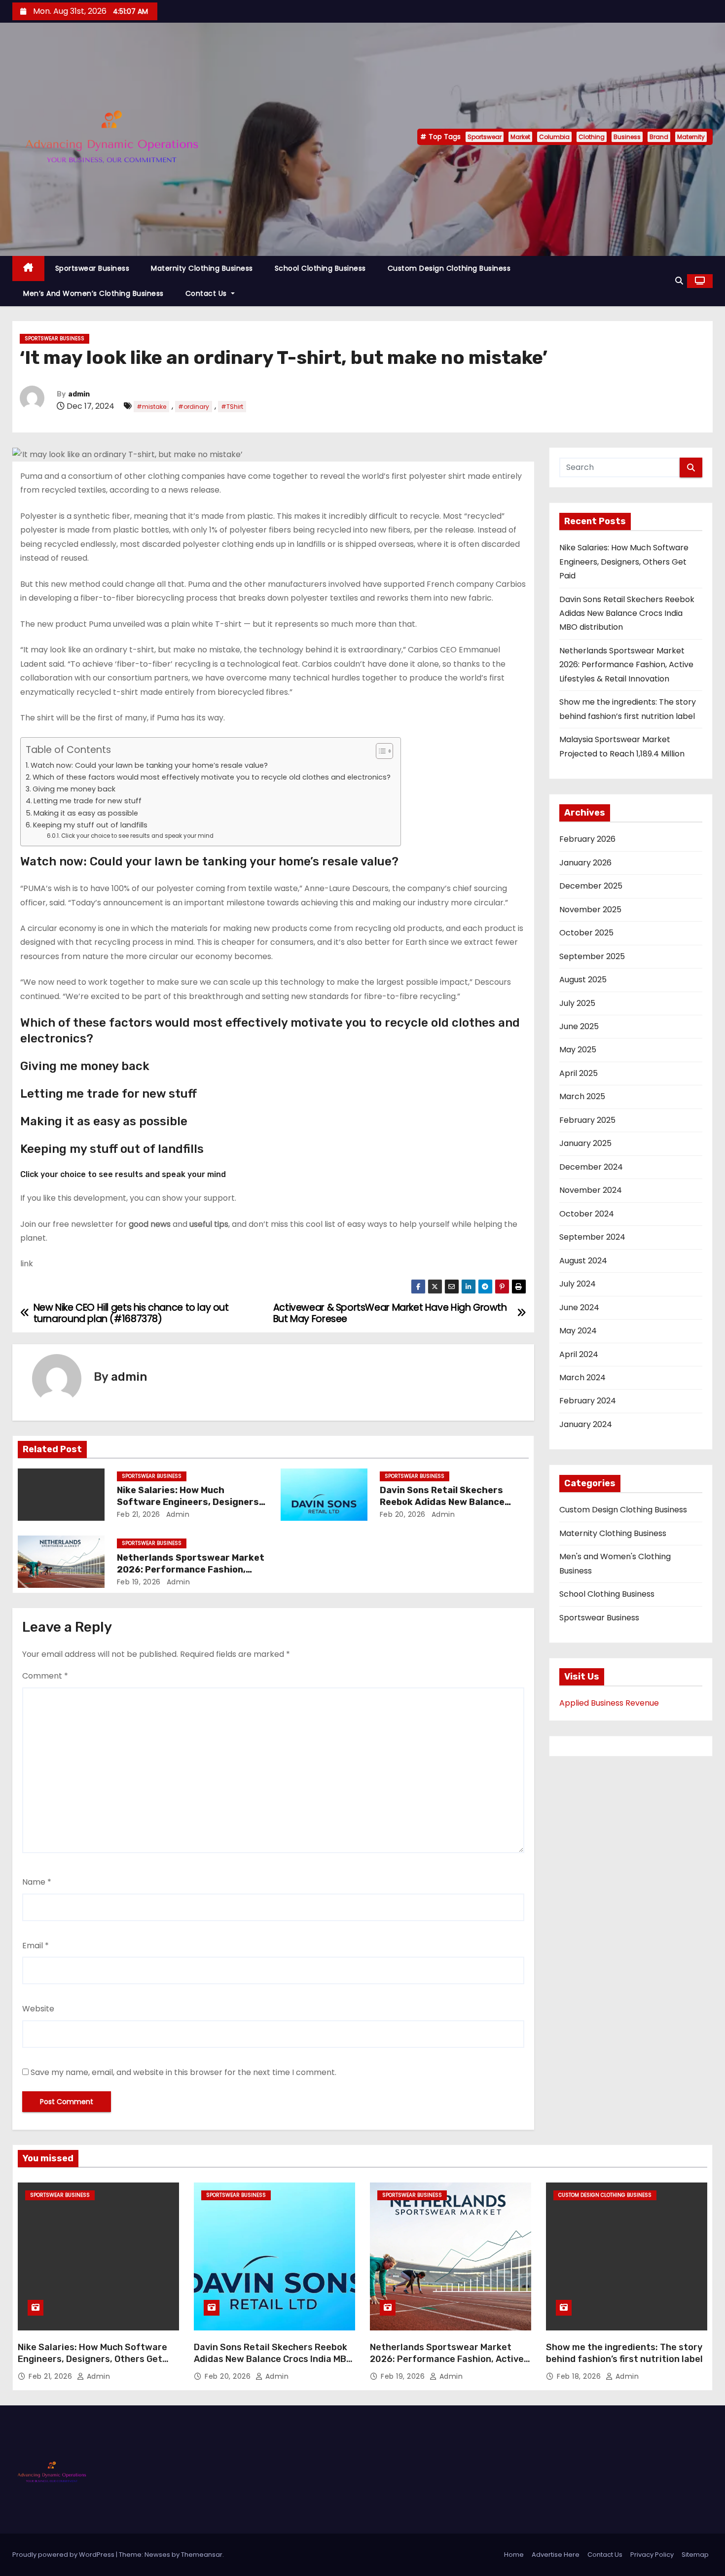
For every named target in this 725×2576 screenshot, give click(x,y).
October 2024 (587, 1214)
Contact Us (207, 293)
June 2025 (579, 1026)
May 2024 (578, 1331)
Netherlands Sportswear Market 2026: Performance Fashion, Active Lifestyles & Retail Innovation (626, 665)
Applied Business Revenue (609, 1703)
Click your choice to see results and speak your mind (137, 836)
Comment (45, 1676)
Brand (659, 137)
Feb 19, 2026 (139, 1582)
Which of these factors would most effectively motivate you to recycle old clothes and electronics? (212, 777)
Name (37, 1882)
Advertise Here (556, 2555)
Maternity (691, 137)
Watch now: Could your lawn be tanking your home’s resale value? (149, 765)
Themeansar (202, 2555)
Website (38, 2009)
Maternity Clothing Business (202, 268)
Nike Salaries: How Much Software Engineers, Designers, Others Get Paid (189, 1502)
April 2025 (579, 1073)
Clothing (592, 137)
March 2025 (582, 1096)
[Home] (28, 268)
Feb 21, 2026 (139, 1514)
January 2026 (585, 863)
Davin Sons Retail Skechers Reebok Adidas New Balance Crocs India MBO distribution (444, 1502)
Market (520, 137)
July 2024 (578, 1284)
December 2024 (591, 1167)
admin (79, 394)
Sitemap (695, 2555)
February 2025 (587, 1120)
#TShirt (232, 407)
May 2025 (578, 1050)
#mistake (151, 407)
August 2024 (583, 1261)
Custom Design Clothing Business (449, 268)
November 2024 (591, 1190)
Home (514, 2555)
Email (36, 1946)
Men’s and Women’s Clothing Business (93, 293)
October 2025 (586, 933)
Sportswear (485, 137)
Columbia (554, 137)
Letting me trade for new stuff (88, 801)
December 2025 (591, 886)
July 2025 (577, 1003)
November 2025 (590, 910)
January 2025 (585, 1143)
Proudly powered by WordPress (64, 2555)
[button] (679, 281)
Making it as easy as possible (86, 813)
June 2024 (579, 1307)
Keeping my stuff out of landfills (90, 825)
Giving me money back (74, 789)
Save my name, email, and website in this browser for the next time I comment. (183, 2072)
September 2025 (592, 956)
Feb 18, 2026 (580, 2376)
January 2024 (586, 1424)
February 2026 (587, 839)
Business (627, 137)
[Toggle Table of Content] (380, 751)
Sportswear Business (92, 268)
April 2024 (579, 1354)
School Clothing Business (320, 268)
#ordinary (194, 407)
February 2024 (588, 1401)
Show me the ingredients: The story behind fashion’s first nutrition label (624, 2353)
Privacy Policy (652, 2555)
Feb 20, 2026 (403, 1514)
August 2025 (583, 980)
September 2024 (592, 1237)
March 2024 (582, 1377)
